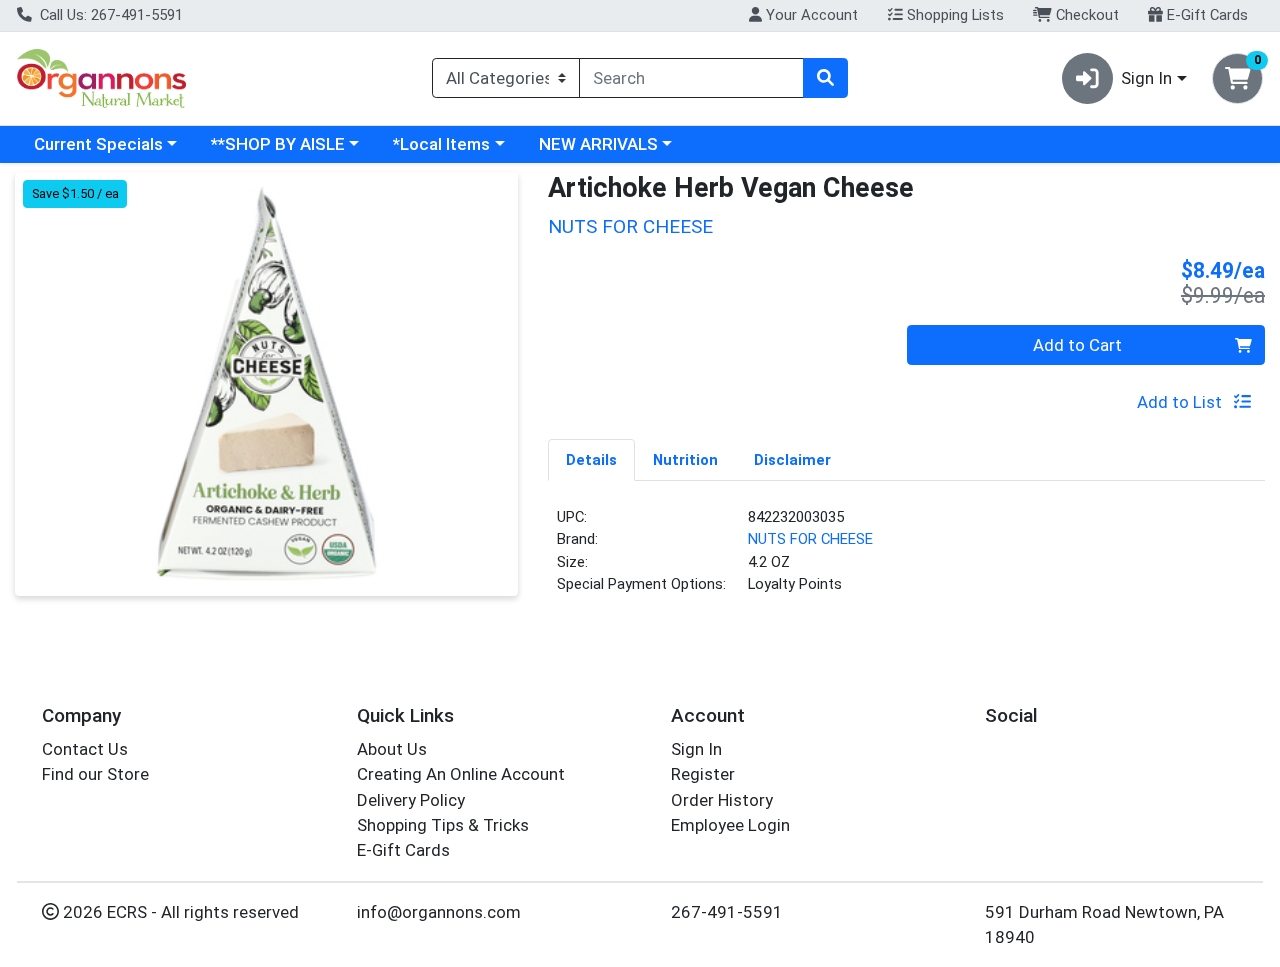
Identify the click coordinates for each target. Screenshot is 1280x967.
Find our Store (95, 774)
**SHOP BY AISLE (278, 144)
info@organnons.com (439, 912)
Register (703, 774)
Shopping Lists (953, 15)
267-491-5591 (727, 912)
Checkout (1085, 15)
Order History (722, 800)
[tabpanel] (906, 559)
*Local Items (441, 144)
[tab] (591, 459)
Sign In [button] (1146, 78)
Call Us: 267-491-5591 (109, 15)
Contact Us (85, 749)
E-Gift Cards (1205, 15)
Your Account (810, 15)
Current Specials (98, 144)
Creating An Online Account (461, 774)
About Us (392, 749)
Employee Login (730, 825)
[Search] (825, 78)
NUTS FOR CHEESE (810, 539)
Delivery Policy (411, 800)
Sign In (696, 749)
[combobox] (691, 78)
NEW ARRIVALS (598, 144)
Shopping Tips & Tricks (443, 825)
